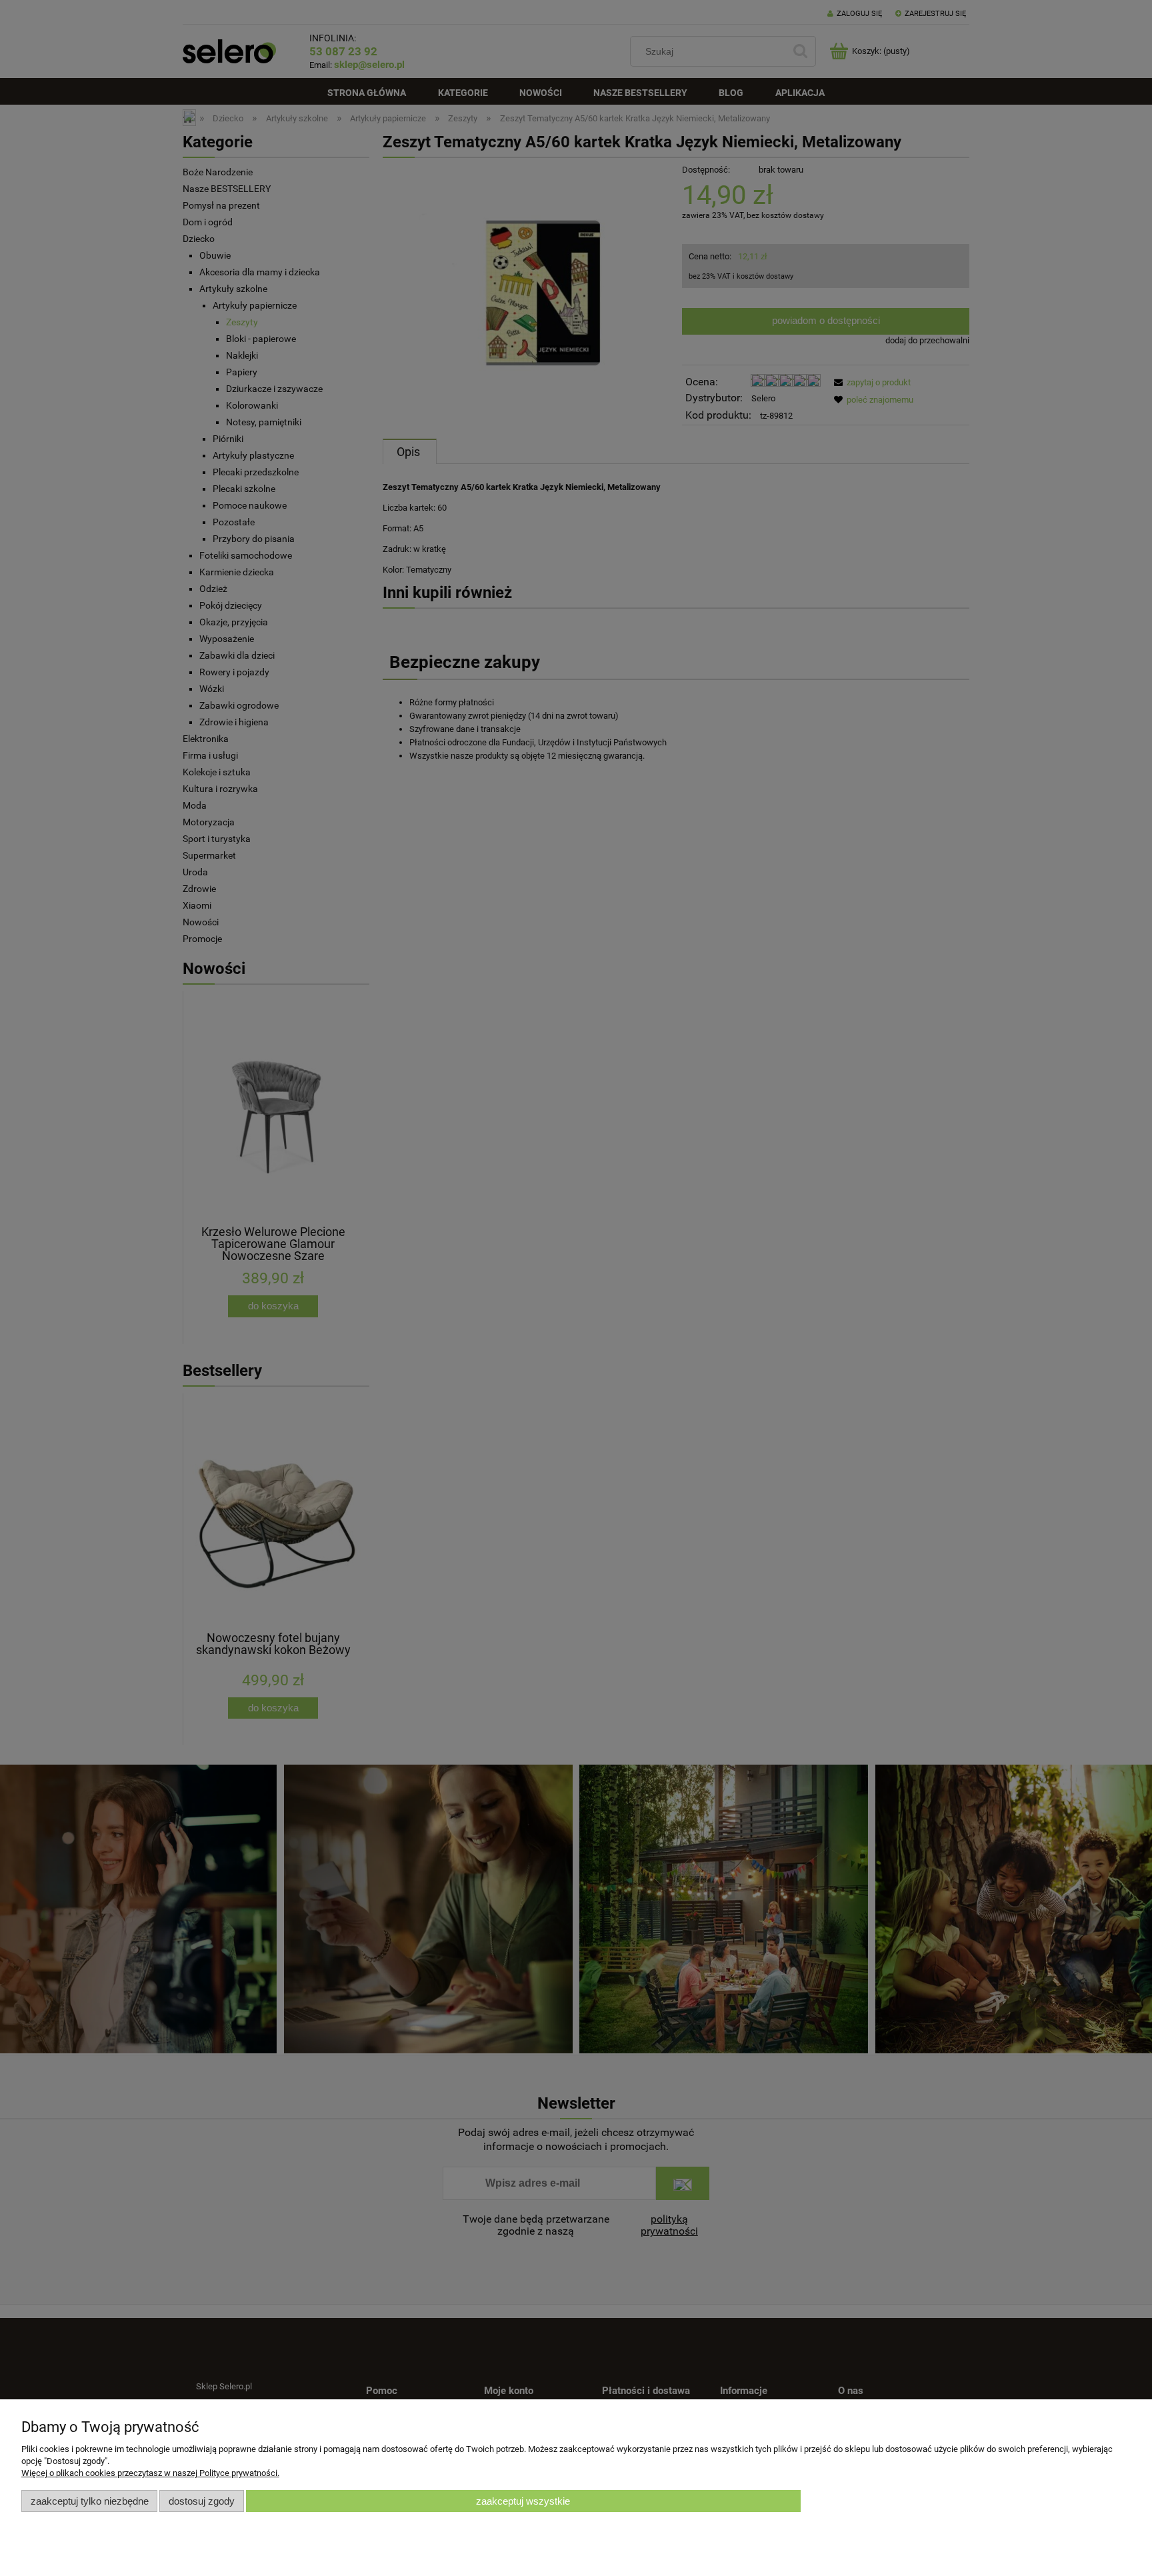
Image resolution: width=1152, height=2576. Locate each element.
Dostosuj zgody (202, 2501)
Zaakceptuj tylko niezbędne (90, 2501)
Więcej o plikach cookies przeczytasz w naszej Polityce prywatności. (150, 2473)
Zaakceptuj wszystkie (523, 2501)
